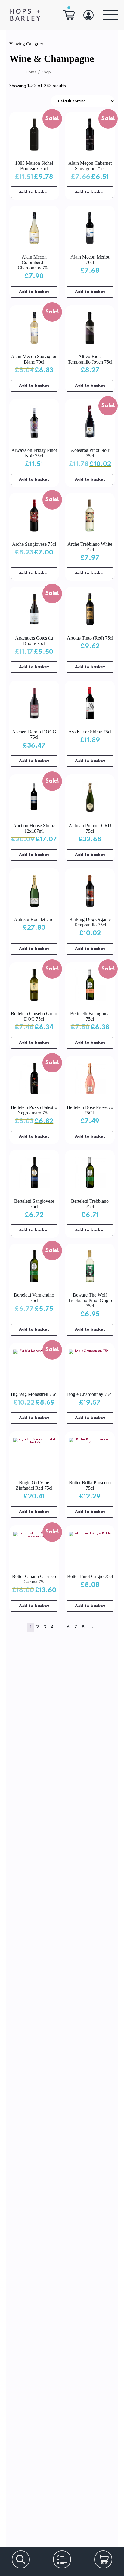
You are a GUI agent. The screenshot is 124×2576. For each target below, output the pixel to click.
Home (31, 72)
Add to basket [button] (34, 192)
